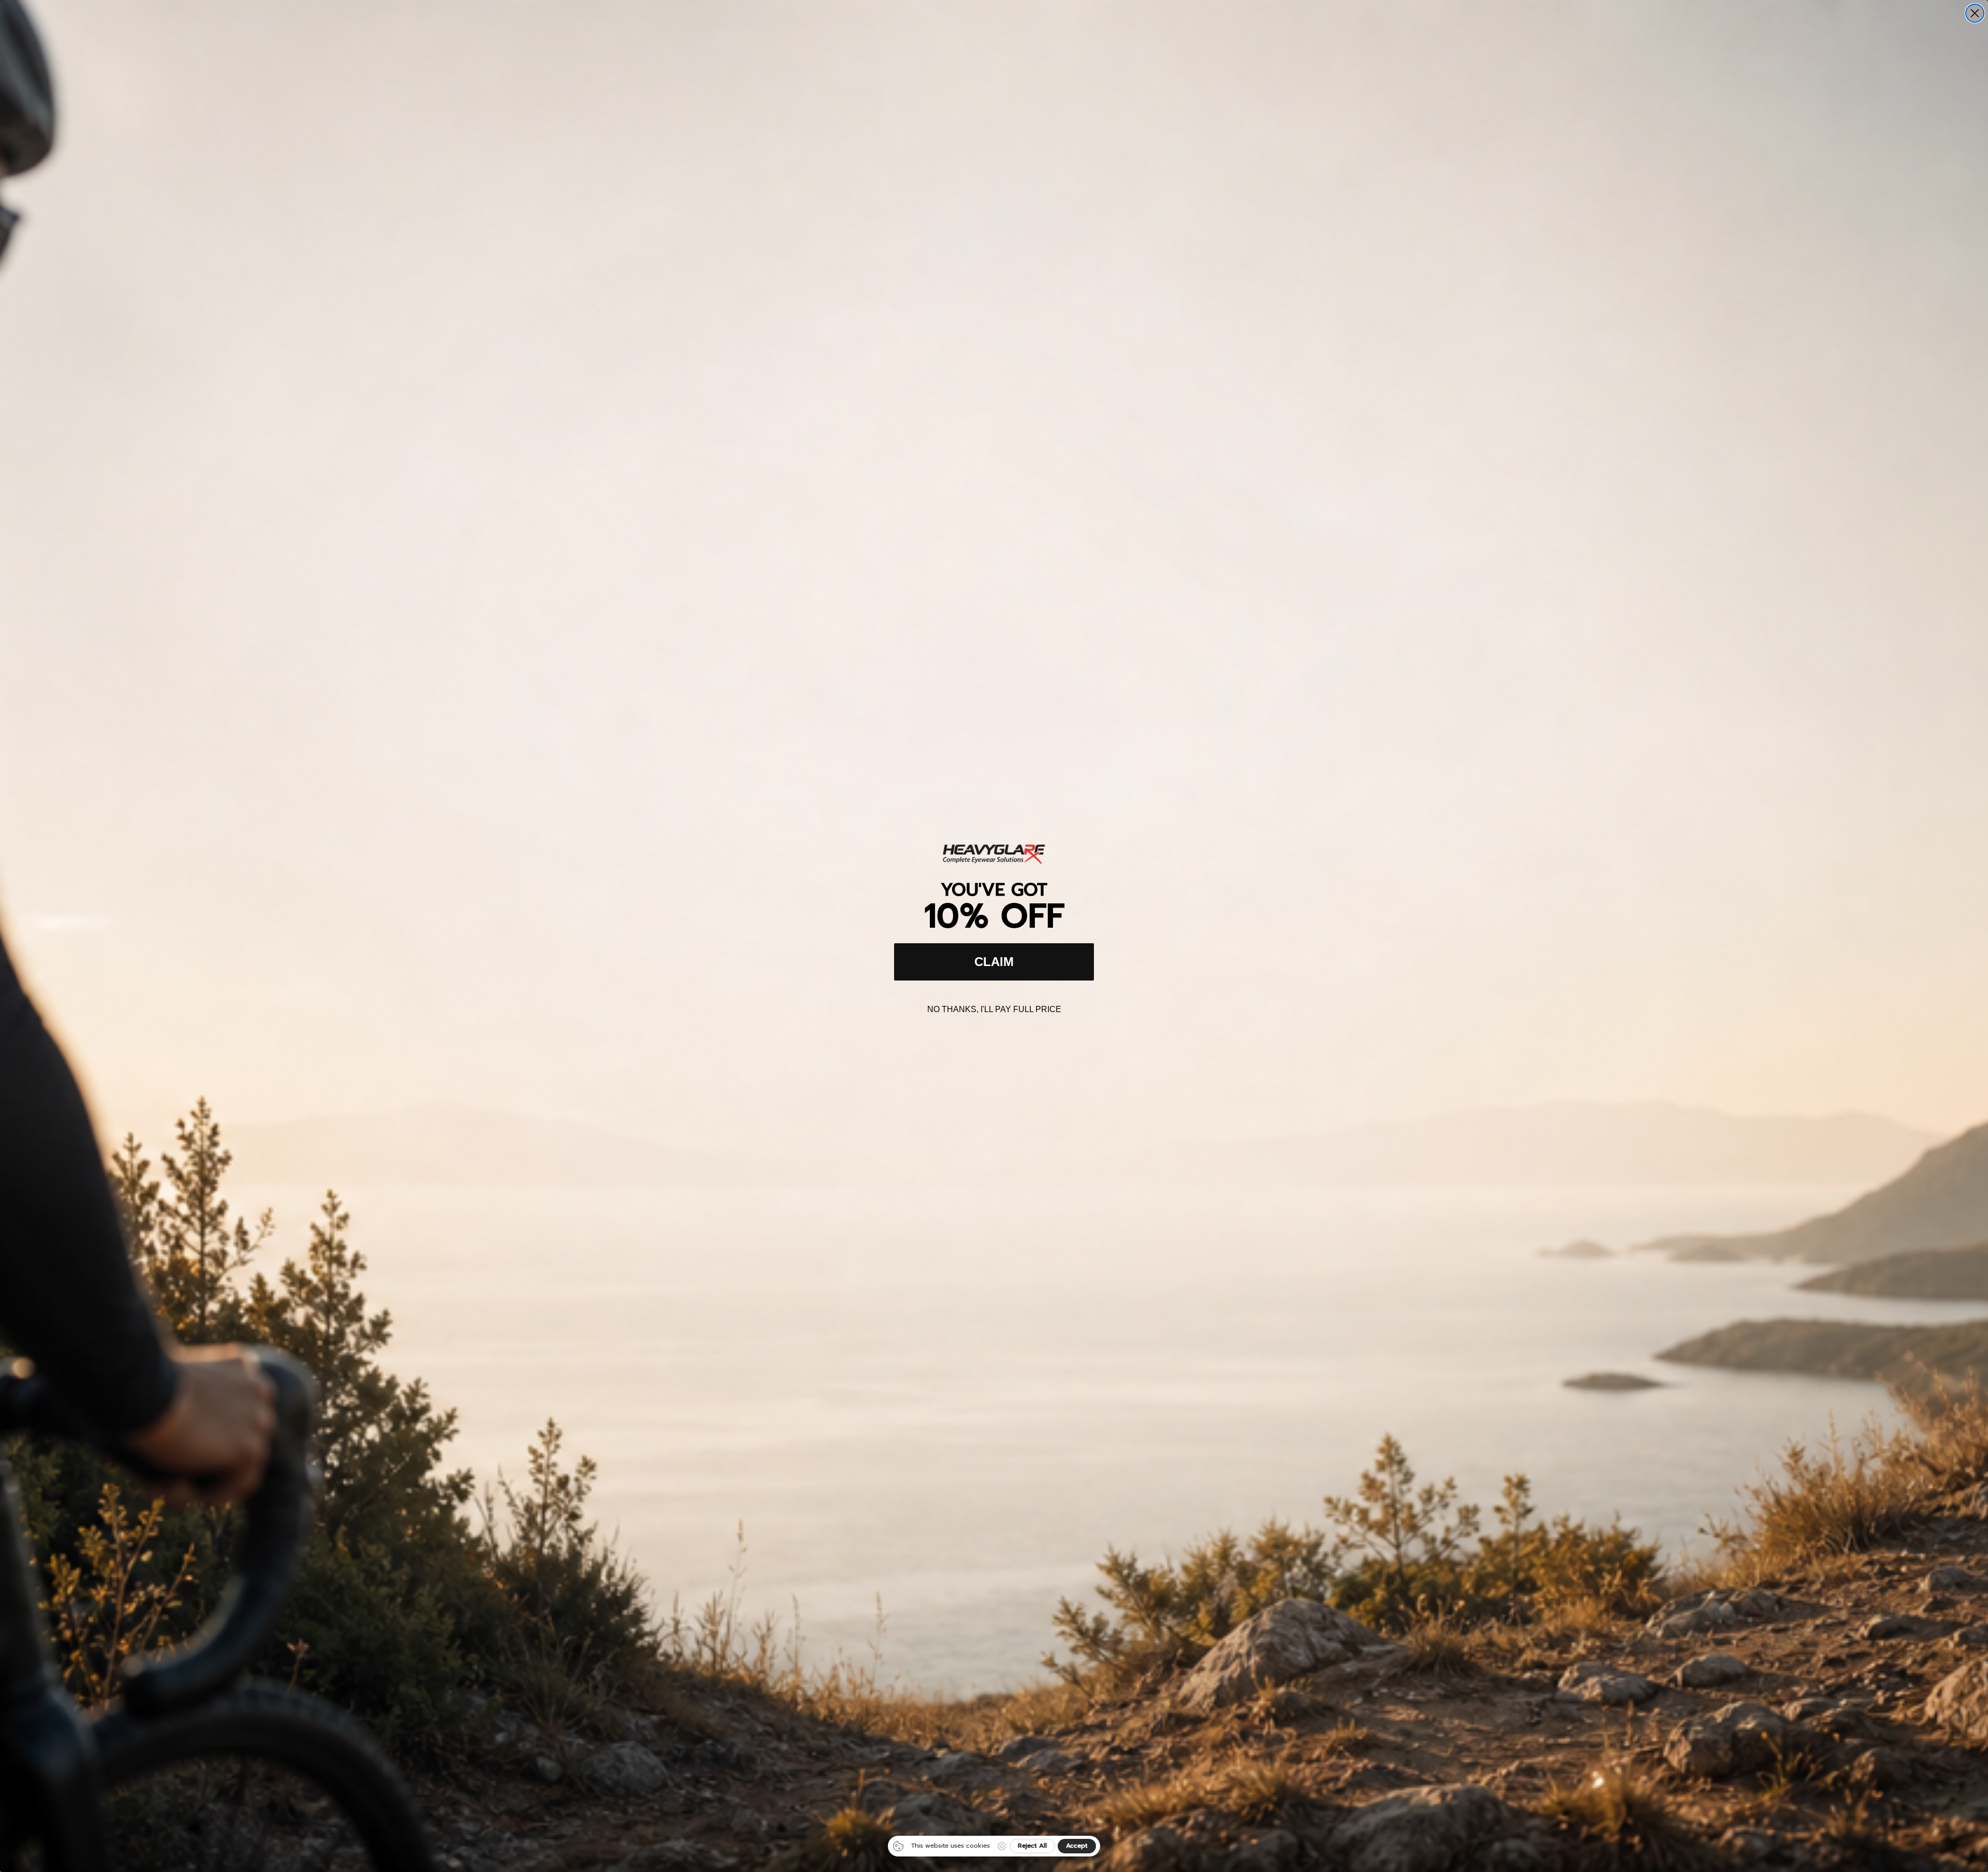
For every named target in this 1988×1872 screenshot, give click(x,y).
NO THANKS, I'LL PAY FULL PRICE (994, 1009)
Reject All (1032, 1846)
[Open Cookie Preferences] (1002, 1846)
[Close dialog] (1975, 13)
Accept (1077, 1846)
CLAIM (994, 962)
